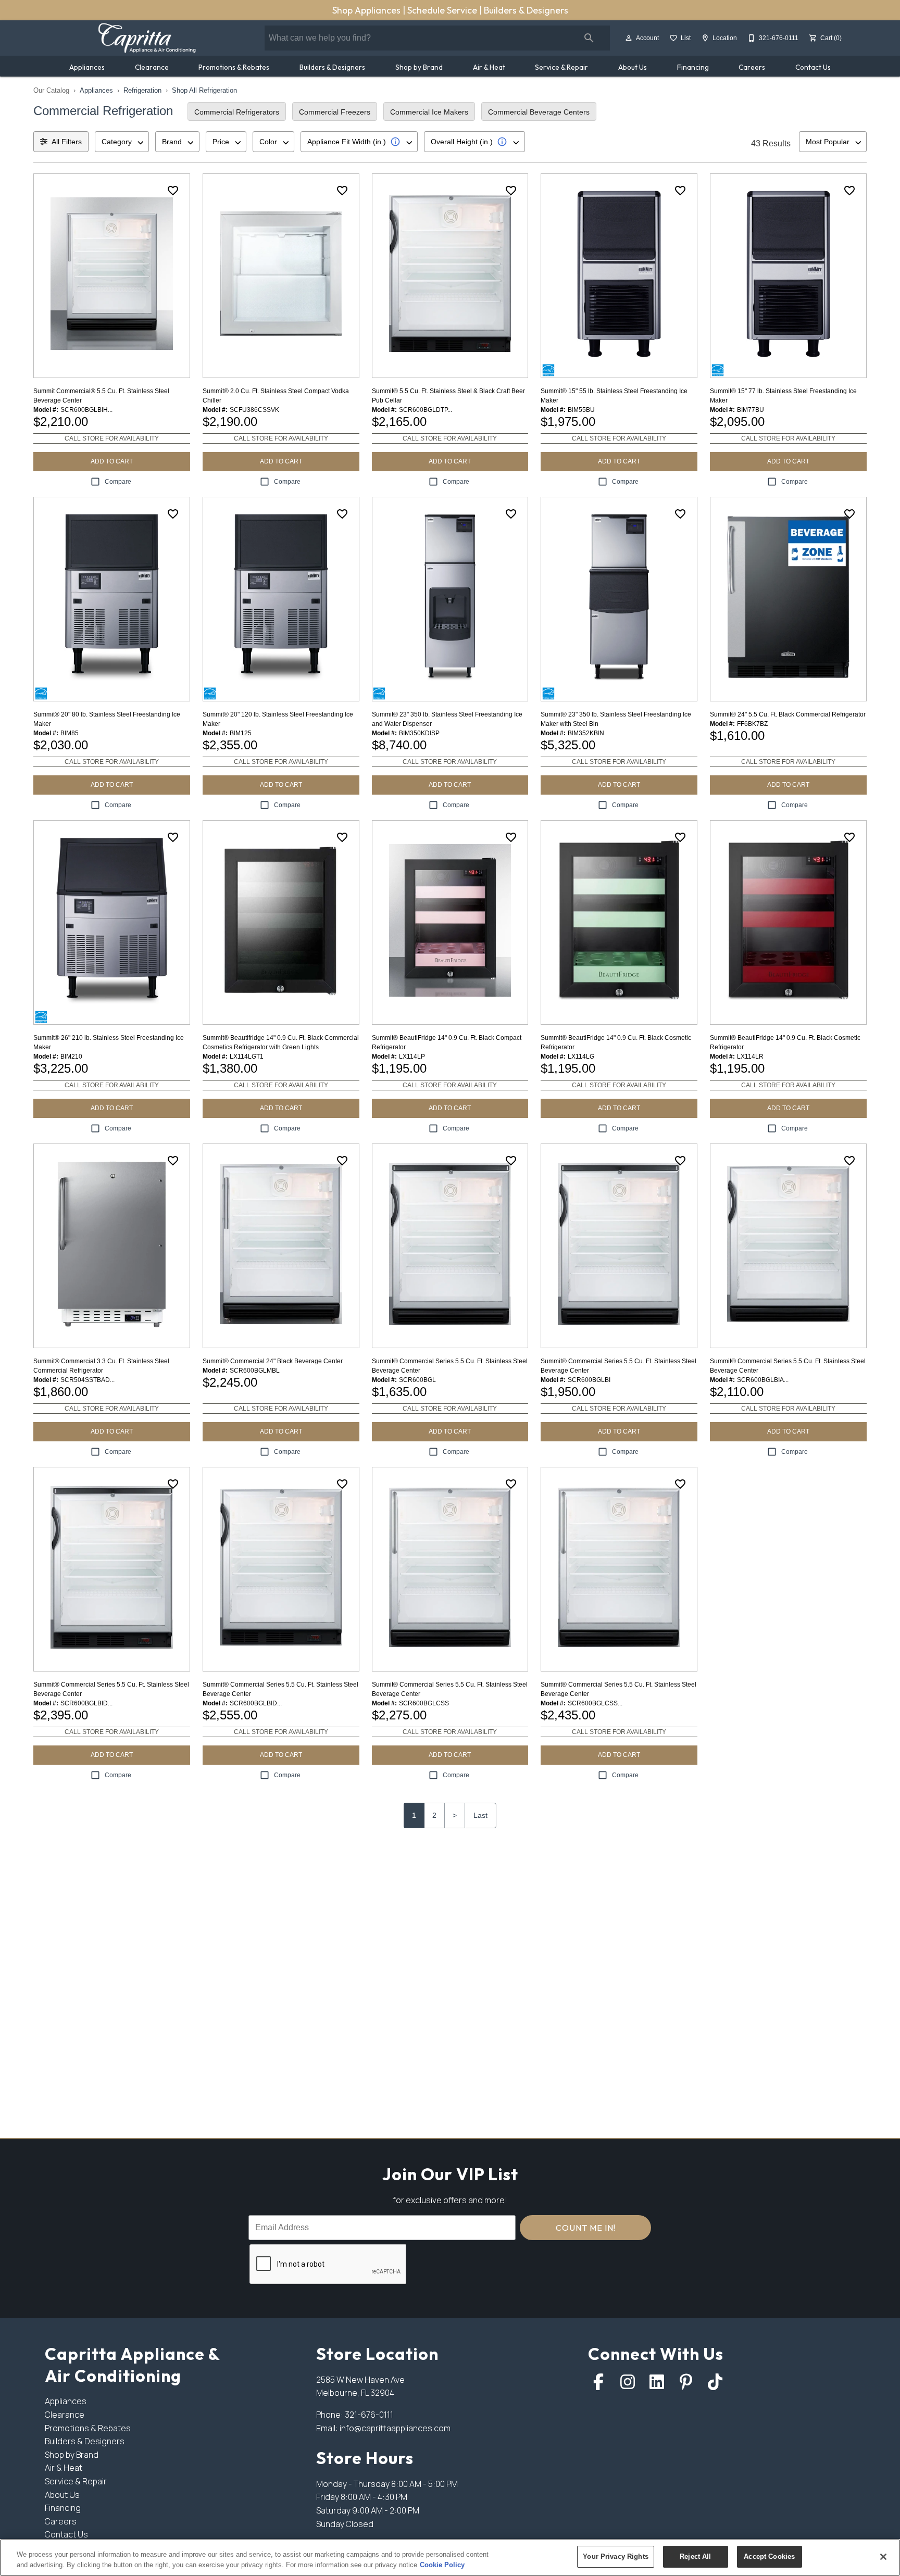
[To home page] (147, 38)
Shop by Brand (419, 67)
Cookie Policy (442, 2565)
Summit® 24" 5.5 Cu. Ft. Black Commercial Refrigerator (788, 714)
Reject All (695, 2556)
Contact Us (813, 67)
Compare (118, 482)
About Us (633, 67)
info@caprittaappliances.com (395, 2428)
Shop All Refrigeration (204, 90)
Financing (693, 67)
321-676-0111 (369, 2415)
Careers (752, 67)
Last (480, 1815)
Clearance (152, 67)
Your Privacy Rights (615, 2556)
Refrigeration (142, 90)
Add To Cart (112, 461)
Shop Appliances (367, 10)
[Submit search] (589, 38)
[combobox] (122, 142)
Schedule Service (443, 10)
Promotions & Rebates (234, 67)
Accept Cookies (769, 2556)
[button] (629, 38)
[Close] (883, 2557)
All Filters (67, 142)
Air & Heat (489, 67)
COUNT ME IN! (586, 2228)
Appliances (87, 67)
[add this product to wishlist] (173, 191)
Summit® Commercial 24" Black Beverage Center (273, 1361)
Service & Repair (561, 67)
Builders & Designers (526, 10)
